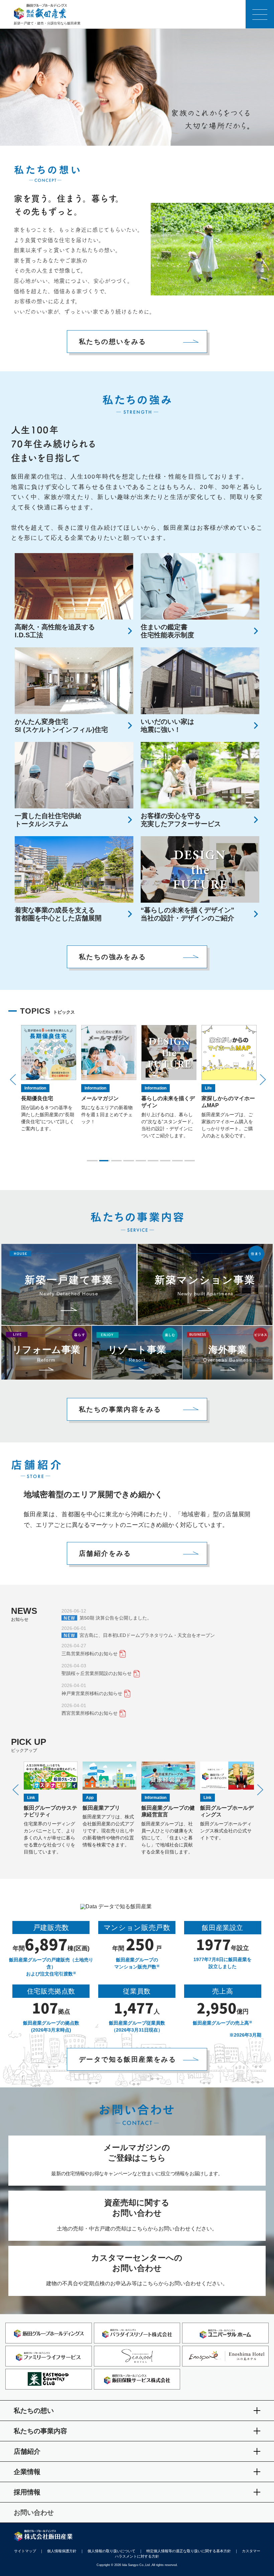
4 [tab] (128, 1161)
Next (263, 1080)
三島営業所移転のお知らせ (90, 1654)
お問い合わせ (34, 2513)
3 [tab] (116, 1161)
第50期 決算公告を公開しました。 (116, 1618)
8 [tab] (177, 1161)
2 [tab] (104, 1161)
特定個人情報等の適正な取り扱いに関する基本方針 (189, 2551)
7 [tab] (165, 1161)
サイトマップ (25, 2551)
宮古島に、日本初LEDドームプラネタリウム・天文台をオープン (147, 1635)
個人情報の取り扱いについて (111, 2551)
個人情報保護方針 (62, 2551)
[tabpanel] (49, 1082)
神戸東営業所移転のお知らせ (92, 1693)
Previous (13, 1080)
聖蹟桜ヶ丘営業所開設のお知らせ (97, 1673)
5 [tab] (141, 1161)
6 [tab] (153, 1161)
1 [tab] (92, 1161)
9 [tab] (190, 1161)
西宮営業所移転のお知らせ (90, 1713)
